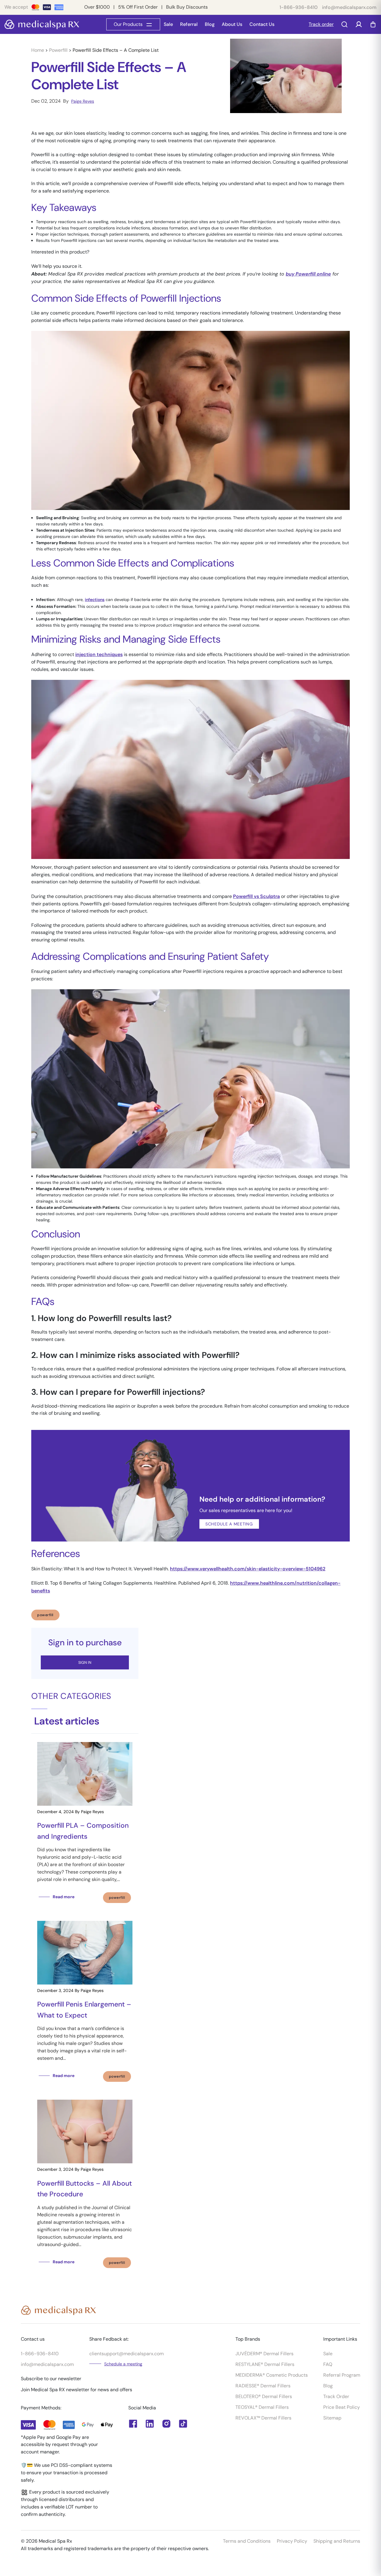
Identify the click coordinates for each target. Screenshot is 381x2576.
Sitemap (332, 2418)
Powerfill (59, 50)
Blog (210, 24)
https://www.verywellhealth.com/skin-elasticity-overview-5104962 (248, 1569)
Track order (321, 24)
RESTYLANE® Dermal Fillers (265, 2364)
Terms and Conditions (247, 2541)
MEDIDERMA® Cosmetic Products (272, 2375)
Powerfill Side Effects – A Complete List (116, 50)
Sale (168, 24)
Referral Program (342, 2375)
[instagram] (166, 2424)
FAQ (328, 2364)
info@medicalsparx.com (349, 7)
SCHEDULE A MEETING (108, 266)
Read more (64, 1897)
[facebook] (150, 2424)
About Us (232, 24)
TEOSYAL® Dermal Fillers (262, 2407)
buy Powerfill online (308, 274)
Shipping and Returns (337, 2541)
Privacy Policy (292, 2541)
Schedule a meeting (123, 2364)
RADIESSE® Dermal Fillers (263, 2386)
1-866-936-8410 (299, 7)
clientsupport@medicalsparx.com (127, 2354)
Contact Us (262, 24)
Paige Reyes (83, 101)
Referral (189, 24)
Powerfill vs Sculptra (256, 896)
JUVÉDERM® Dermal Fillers (264, 2354)
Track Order (336, 2396)
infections (95, 600)
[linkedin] (133, 2424)
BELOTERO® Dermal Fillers (264, 2396)
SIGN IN (85, 1662)
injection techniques (99, 654)
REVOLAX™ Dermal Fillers (263, 2418)
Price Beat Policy (342, 2407)
